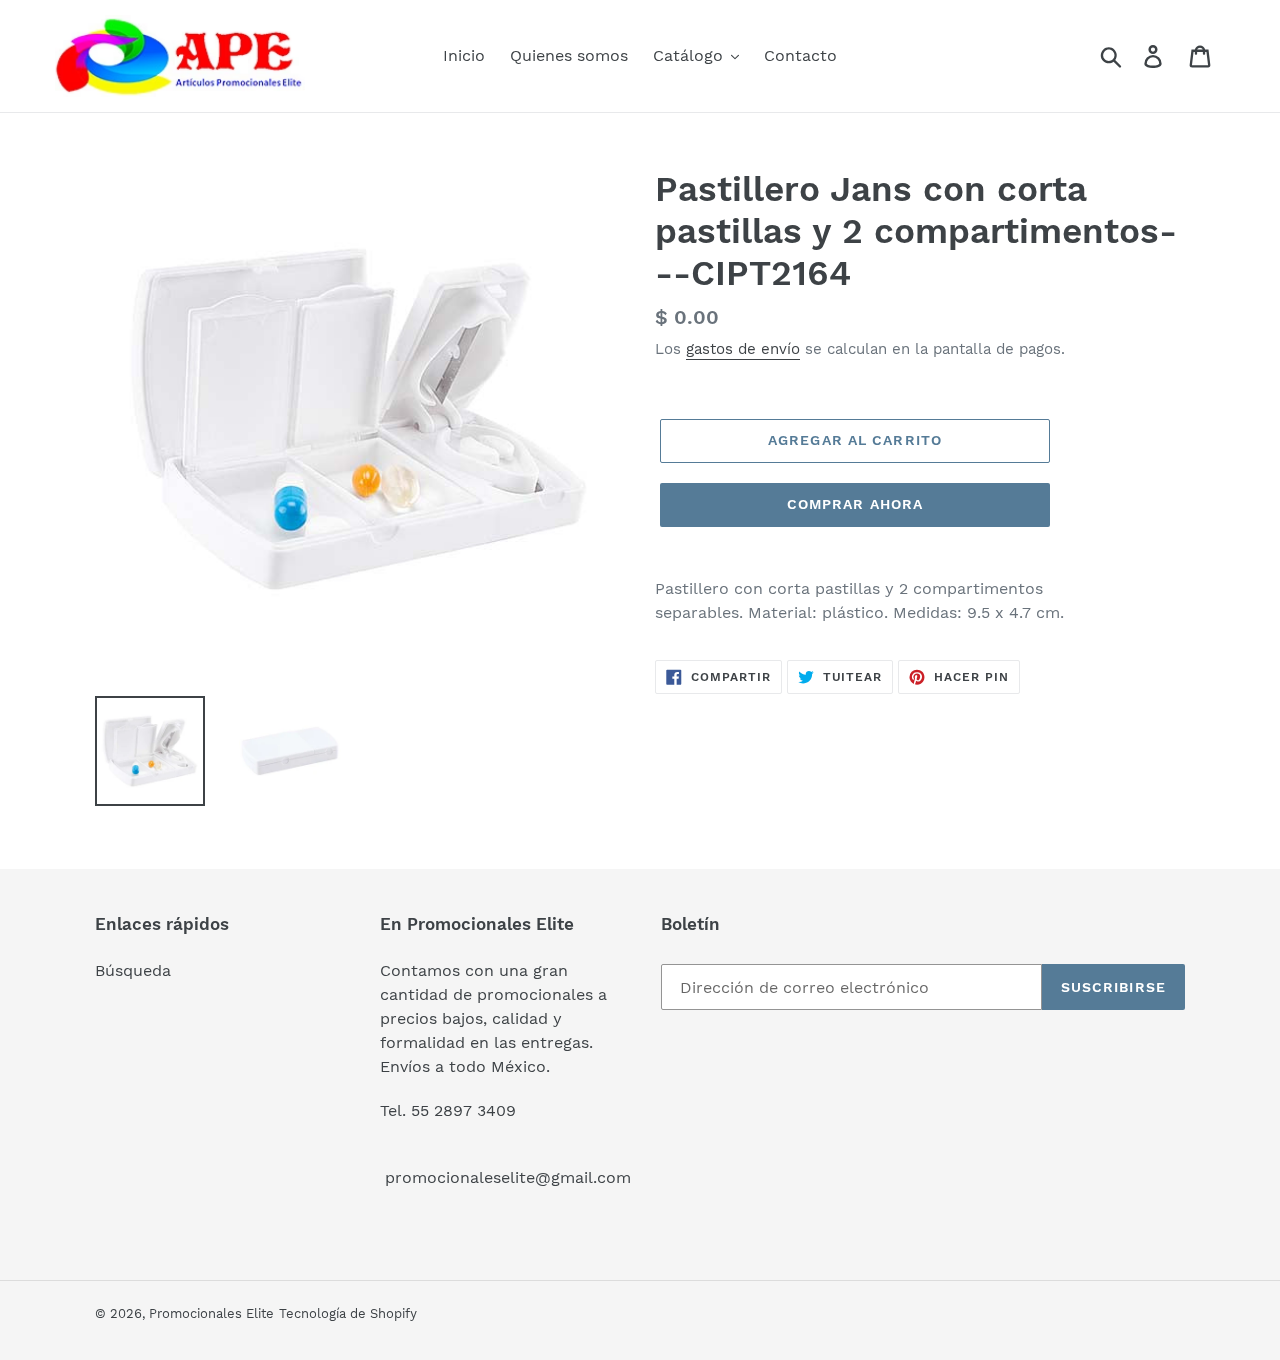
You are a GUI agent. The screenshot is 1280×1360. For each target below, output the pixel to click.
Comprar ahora (855, 504)
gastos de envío (743, 349)
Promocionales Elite (211, 1313)
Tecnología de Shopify (348, 1313)
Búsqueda (133, 970)
